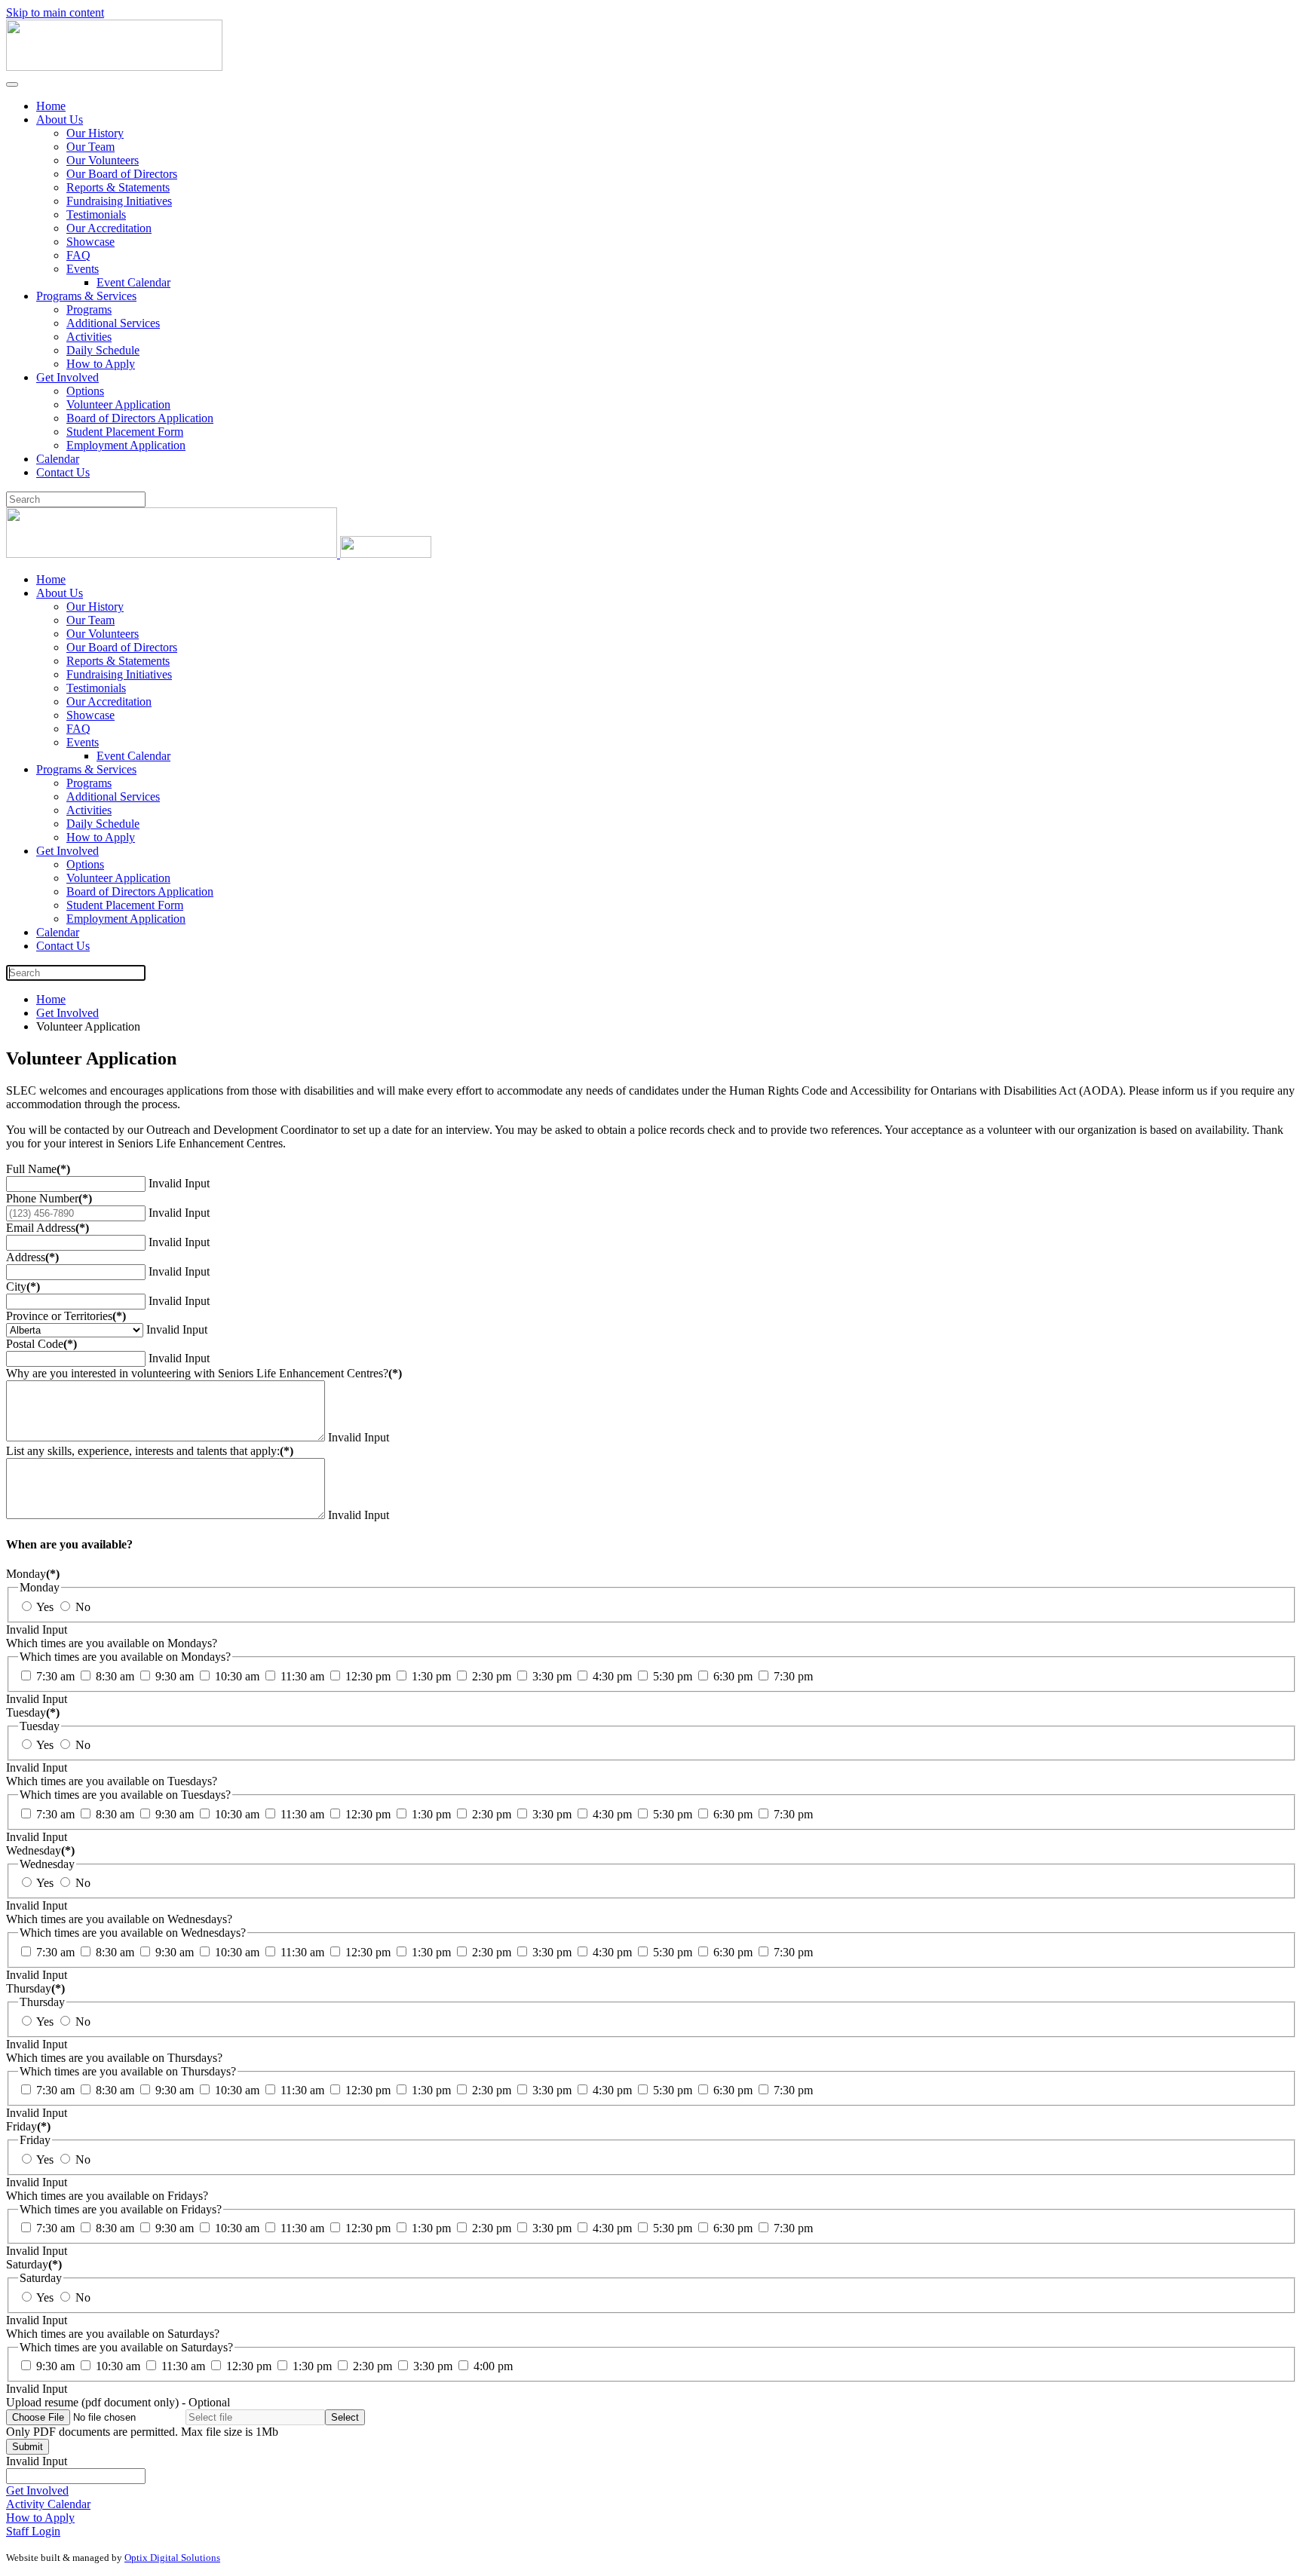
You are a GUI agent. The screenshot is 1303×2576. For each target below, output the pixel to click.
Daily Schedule (103, 350)
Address (32, 1257)
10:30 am (236, 1676)
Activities (89, 337)
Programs (89, 309)
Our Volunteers (103, 160)
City (23, 1286)
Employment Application (126, 445)
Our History (95, 133)
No (81, 1607)
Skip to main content (55, 12)
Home (51, 106)
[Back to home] (114, 67)
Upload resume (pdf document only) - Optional (118, 2402)
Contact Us (63, 472)
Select (345, 2417)
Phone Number (49, 1198)
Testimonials (96, 214)
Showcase (90, 242)
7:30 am (54, 1676)
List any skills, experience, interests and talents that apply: (150, 1451)
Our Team (90, 147)
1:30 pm (430, 1676)
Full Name (38, 1169)
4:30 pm (611, 1676)
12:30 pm (366, 1676)
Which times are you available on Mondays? (112, 1643)
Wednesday (40, 1850)
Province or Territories (66, 1316)
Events (83, 269)
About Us (60, 119)
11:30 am (301, 1676)
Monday (33, 1574)
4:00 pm (492, 2366)
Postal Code (41, 1344)
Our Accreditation (109, 228)
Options (85, 391)
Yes (44, 1607)
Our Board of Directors (122, 174)
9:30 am (173, 1676)
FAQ (78, 255)
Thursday (35, 1988)
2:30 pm (490, 1676)
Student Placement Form (125, 432)
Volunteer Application (118, 404)
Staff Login (33, 2531)
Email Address (48, 1228)
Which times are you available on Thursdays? (114, 2058)
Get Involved (67, 377)
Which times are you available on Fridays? (107, 2196)
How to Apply (101, 364)
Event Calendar (133, 282)
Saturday (34, 2264)
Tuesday (33, 1712)
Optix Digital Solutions (172, 2558)
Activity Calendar (48, 2504)
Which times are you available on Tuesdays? (112, 1781)
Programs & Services (86, 296)
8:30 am (113, 1676)
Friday (28, 2126)
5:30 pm (671, 1676)
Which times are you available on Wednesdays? (119, 1919)
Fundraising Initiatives (119, 201)
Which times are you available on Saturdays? (113, 2334)
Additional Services (113, 323)
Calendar (58, 459)
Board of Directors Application (140, 418)
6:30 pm (731, 1676)
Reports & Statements (118, 187)
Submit (28, 2447)
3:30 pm (550, 1676)
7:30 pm (792, 1676)
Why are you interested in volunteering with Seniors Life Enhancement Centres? (204, 1373)
